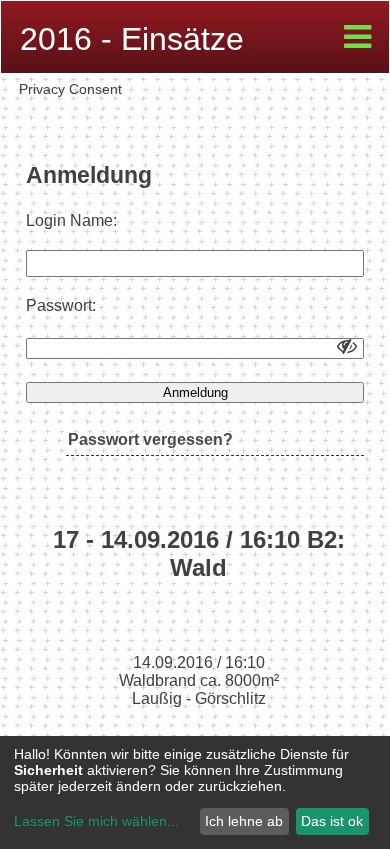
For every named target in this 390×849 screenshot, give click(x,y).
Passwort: (61, 305)
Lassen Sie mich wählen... (96, 821)
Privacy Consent (70, 89)
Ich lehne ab (244, 821)
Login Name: (71, 220)
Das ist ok (332, 821)
